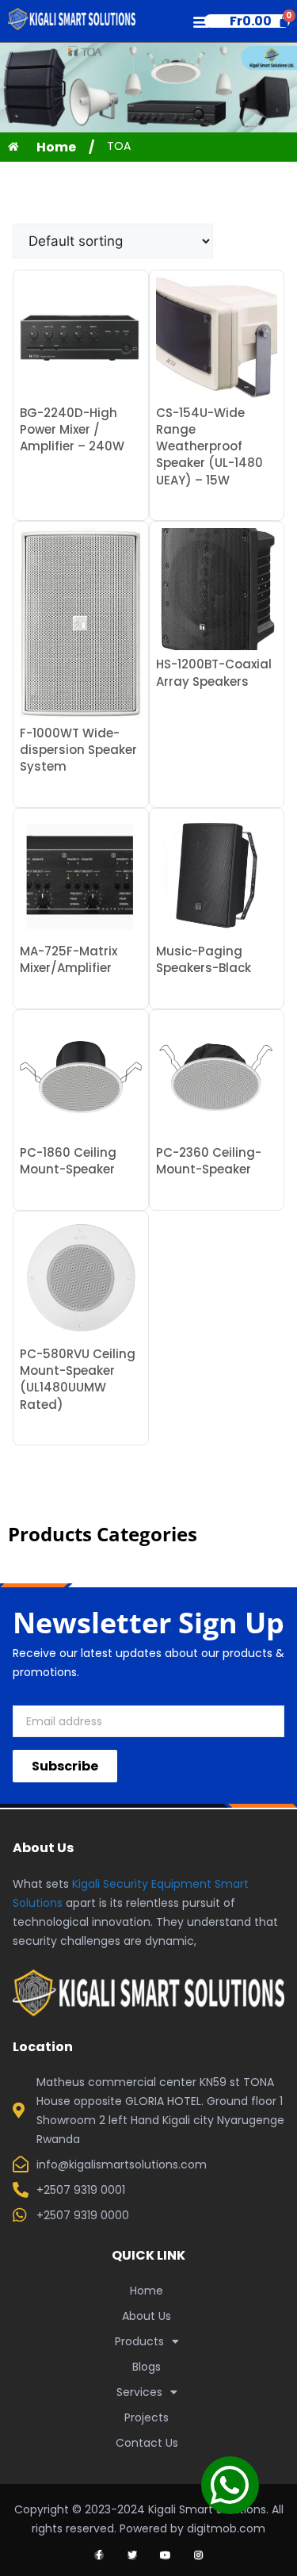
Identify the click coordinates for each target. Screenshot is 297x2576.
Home (147, 2291)
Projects (147, 2417)
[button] (201, 21)
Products (139, 2341)
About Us (147, 2316)
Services (139, 2392)
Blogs (147, 2367)
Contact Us (147, 2443)
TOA (119, 146)
